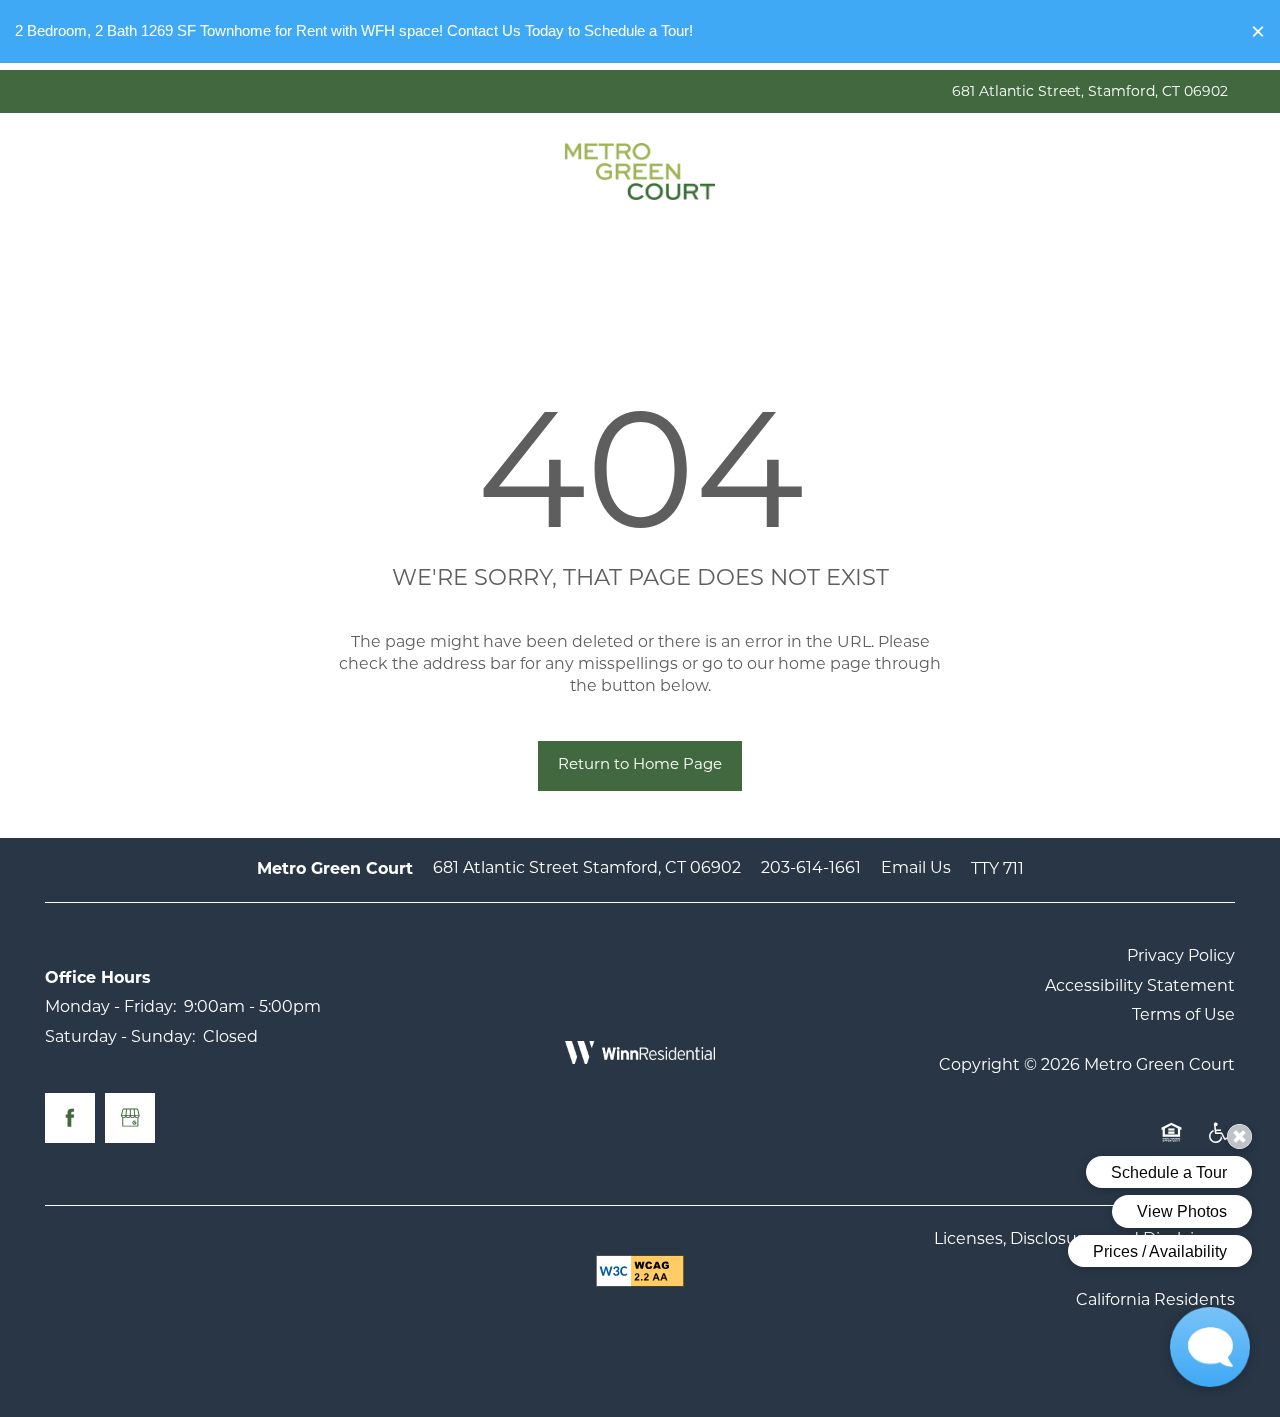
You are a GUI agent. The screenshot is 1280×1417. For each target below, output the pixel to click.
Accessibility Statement (1140, 987)
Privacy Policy (1181, 957)
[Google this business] (130, 1118)
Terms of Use (1183, 1016)
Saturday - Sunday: (120, 1038)
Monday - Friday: (110, 1008)
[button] (1258, 31)
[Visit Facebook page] (70, 1118)
